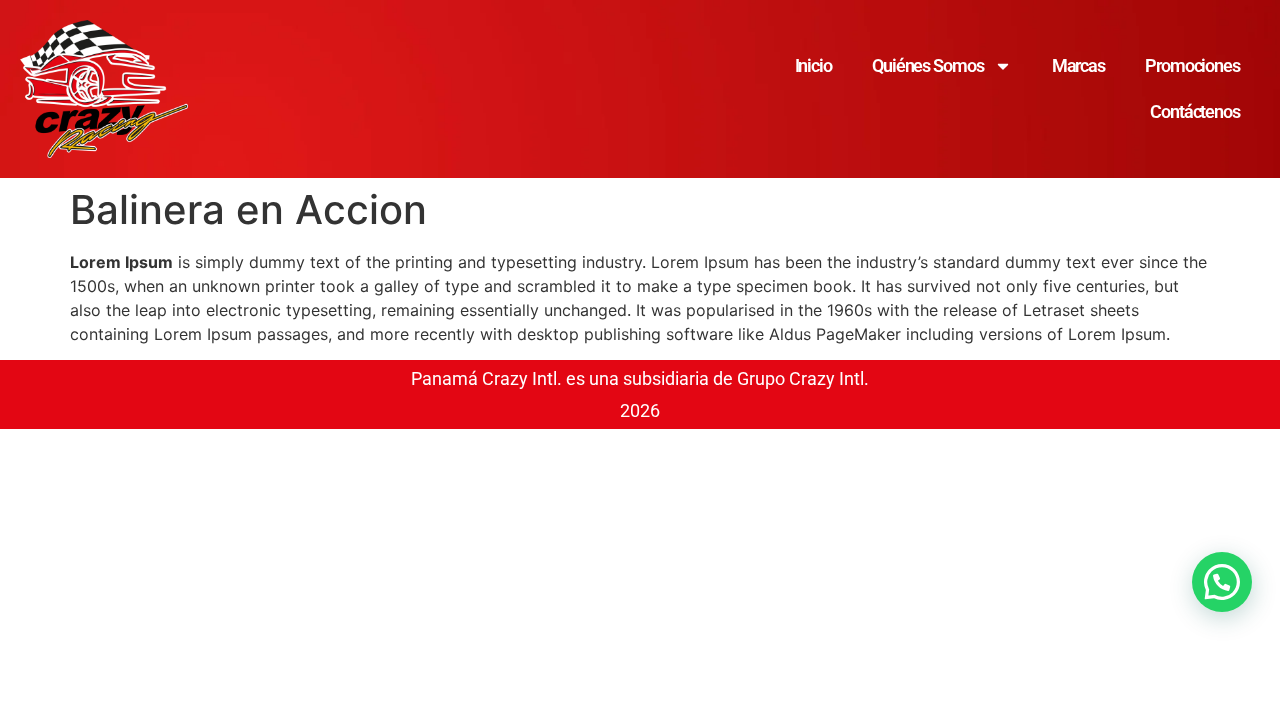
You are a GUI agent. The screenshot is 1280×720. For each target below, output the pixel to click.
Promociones (1192, 65)
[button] (1222, 582)
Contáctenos (1195, 111)
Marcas (1078, 65)
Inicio (813, 65)
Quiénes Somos (928, 65)
